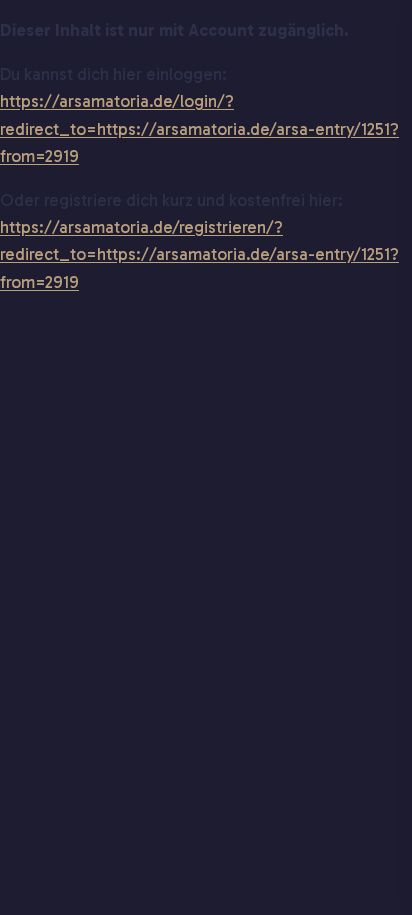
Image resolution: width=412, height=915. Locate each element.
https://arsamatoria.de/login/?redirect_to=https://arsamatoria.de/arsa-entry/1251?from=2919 (199, 128)
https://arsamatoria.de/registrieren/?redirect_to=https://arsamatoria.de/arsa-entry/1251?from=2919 (199, 254)
